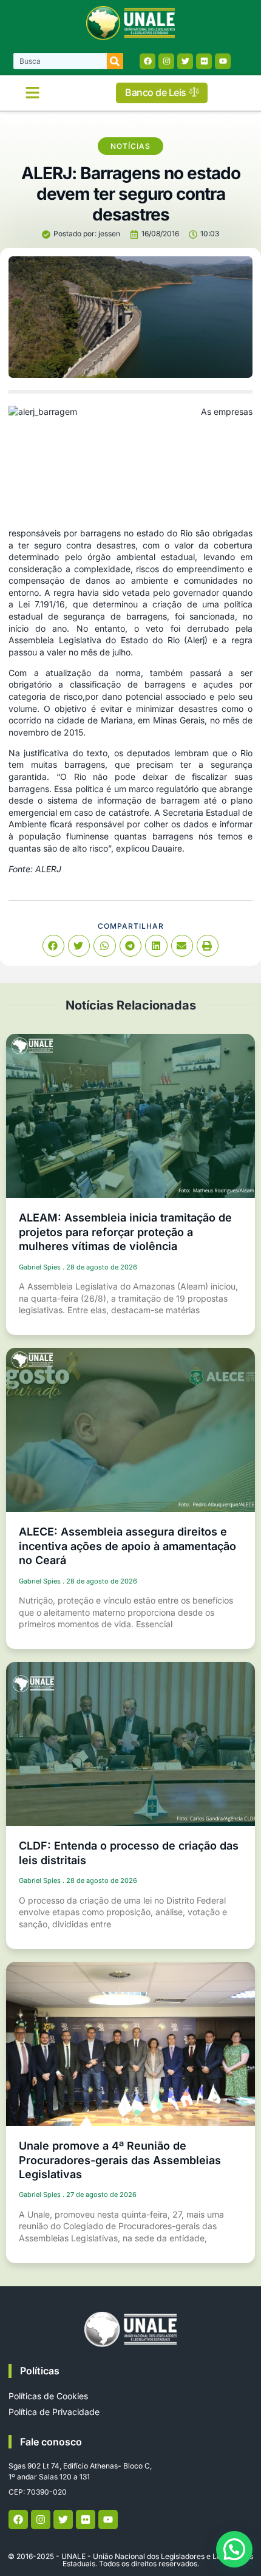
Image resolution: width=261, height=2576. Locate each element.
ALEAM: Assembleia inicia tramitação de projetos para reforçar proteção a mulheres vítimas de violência (125, 1232)
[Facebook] (147, 61)
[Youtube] (223, 61)
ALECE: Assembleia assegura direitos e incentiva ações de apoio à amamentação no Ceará (127, 1546)
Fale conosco (51, 2442)
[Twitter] (185, 61)
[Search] (115, 61)
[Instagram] (166, 61)
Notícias (130, 146)
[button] (33, 93)
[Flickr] (204, 61)
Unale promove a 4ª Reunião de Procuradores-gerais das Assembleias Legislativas (120, 2160)
